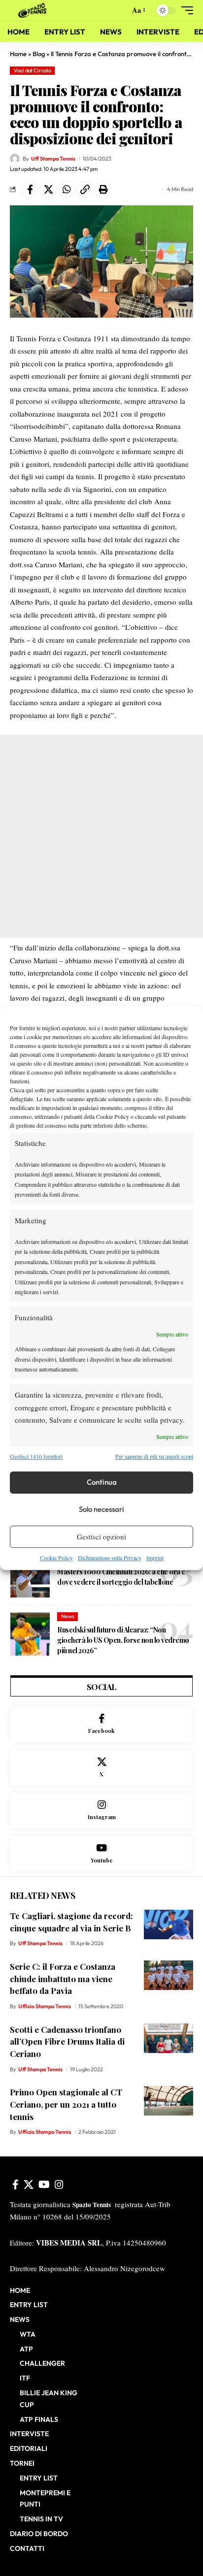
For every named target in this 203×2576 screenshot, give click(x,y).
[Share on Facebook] (30, 190)
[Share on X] (48, 190)
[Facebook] (101, 1724)
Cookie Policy (56, 1558)
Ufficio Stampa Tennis (45, 2006)
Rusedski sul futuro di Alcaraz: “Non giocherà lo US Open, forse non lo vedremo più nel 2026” (123, 1640)
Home (18, 54)
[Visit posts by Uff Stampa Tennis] (15, 159)
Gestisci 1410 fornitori (36, 1457)
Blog (39, 54)
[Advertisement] (101, 836)
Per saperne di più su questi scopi (154, 1457)
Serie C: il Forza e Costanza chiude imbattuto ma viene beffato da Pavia (63, 1978)
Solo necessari (101, 1509)
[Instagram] (101, 1810)
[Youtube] (101, 1854)
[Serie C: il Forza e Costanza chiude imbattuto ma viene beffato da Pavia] (169, 1975)
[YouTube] (44, 2185)
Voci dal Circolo (33, 70)
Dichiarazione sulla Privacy (110, 1558)
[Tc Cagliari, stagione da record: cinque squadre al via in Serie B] (169, 1924)
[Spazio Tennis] (34, 10)
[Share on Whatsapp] (67, 190)
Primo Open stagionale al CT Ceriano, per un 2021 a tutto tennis (66, 2104)
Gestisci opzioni (101, 1536)
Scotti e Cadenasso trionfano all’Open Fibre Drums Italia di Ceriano (67, 2041)
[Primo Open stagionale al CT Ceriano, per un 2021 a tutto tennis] (169, 2101)
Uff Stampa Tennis (53, 159)
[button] (120, 11)
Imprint (155, 1558)
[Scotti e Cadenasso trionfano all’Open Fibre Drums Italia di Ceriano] (169, 2038)
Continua (102, 1482)
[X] (101, 1768)
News (68, 1616)
